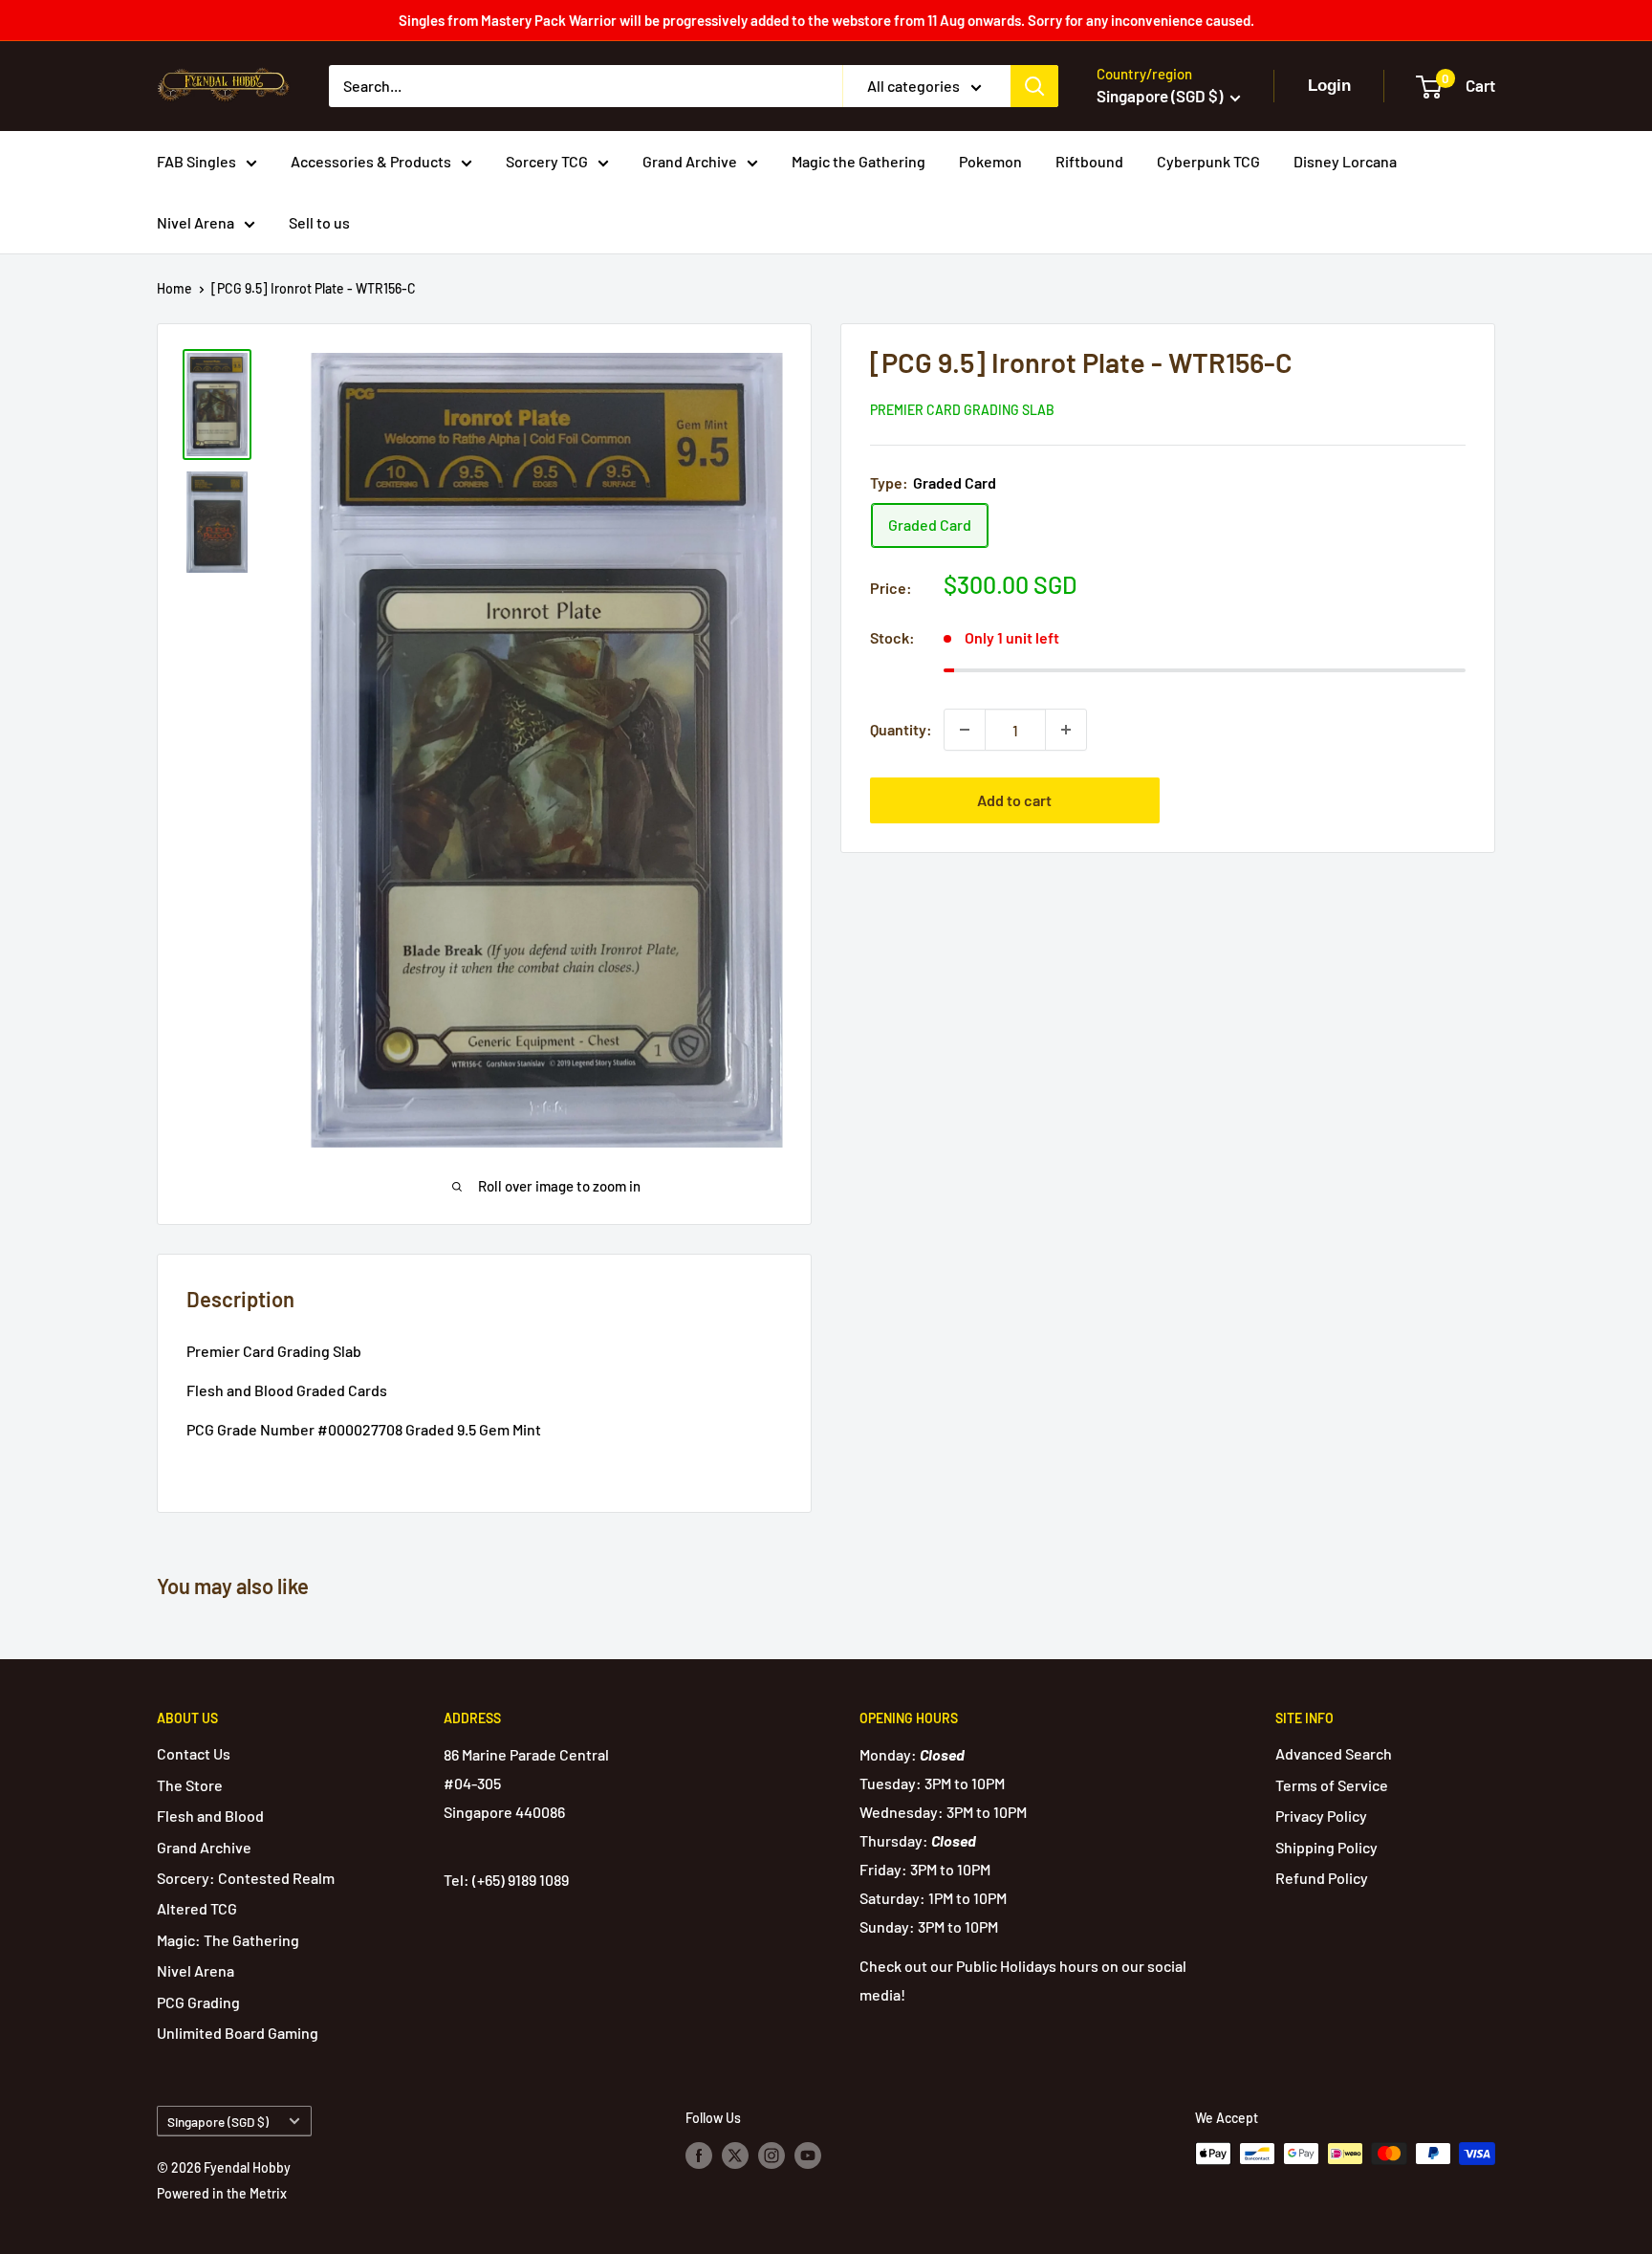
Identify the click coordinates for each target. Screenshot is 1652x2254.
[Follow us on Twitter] (735, 2156)
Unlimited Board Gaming (238, 2033)
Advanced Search (1334, 1753)
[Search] (1034, 86)
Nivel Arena (196, 222)
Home (174, 288)
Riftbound (1089, 161)
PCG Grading (198, 2002)
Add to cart (1014, 800)
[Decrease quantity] (965, 730)
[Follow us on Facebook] (699, 2156)
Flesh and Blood (210, 1816)
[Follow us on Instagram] (772, 2156)
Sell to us (319, 222)
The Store (190, 1785)
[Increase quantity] (1066, 730)
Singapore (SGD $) (218, 2122)
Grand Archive (690, 161)
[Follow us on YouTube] (808, 2156)
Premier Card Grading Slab (962, 410)
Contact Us (194, 1753)
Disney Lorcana (1345, 161)
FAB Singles (196, 161)
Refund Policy (1322, 1878)
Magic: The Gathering (228, 1940)
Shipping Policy (1326, 1847)
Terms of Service (1332, 1785)
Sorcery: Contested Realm (246, 1878)
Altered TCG (197, 1908)
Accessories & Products (371, 161)
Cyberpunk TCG (1208, 161)
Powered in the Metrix (222, 2193)
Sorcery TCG (547, 161)
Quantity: (901, 729)
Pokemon (990, 161)
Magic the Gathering (859, 161)
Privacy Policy (1321, 1816)
